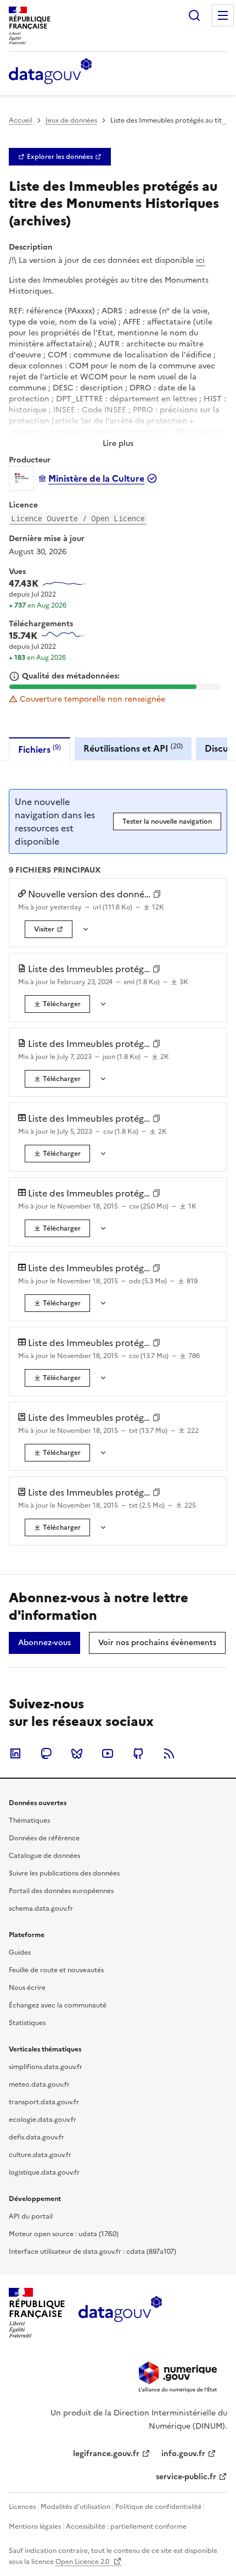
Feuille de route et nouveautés (56, 1970)
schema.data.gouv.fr (41, 1908)
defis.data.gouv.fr (36, 2137)
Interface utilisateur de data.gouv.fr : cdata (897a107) (92, 2252)
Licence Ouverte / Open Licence (78, 518)
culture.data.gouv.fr (40, 2155)
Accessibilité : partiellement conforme (126, 2527)
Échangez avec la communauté (58, 2005)
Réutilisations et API (133, 748)
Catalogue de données (44, 1856)
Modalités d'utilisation (75, 2507)
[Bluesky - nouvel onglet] (77, 1753)
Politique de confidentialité (158, 2507)
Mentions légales (35, 2527)
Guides (20, 1952)
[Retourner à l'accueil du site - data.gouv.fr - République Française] (120, 2313)
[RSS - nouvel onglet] (169, 1753)
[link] (60, 157)
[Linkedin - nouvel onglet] (15, 1753)
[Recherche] (194, 15)
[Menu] (223, 15)
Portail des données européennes (61, 1891)
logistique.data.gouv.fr (44, 2172)
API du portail (31, 2216)
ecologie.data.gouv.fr (43, 2120)
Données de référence (44, 1838)
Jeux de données (71, 120)
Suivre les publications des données (64, 1873)
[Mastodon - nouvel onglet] (46, 1753)
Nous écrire (27, 1988)
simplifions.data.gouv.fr (46, 2067)
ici (200, 260)
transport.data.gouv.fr (44, 2102)
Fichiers (40, 749)
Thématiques (29, 1821)
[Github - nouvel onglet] (138, 1753)
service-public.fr (186, 2477)
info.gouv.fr (183, 2454)
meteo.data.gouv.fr (39, 2084)
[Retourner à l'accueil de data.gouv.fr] (50, 72)
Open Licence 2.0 (83, 2562)
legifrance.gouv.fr (106, 2454)
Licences (22, 2507)
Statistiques (27, 2023)
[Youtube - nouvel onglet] (108, 1753)
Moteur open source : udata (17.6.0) (64, 2234)
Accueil (21, 120)
